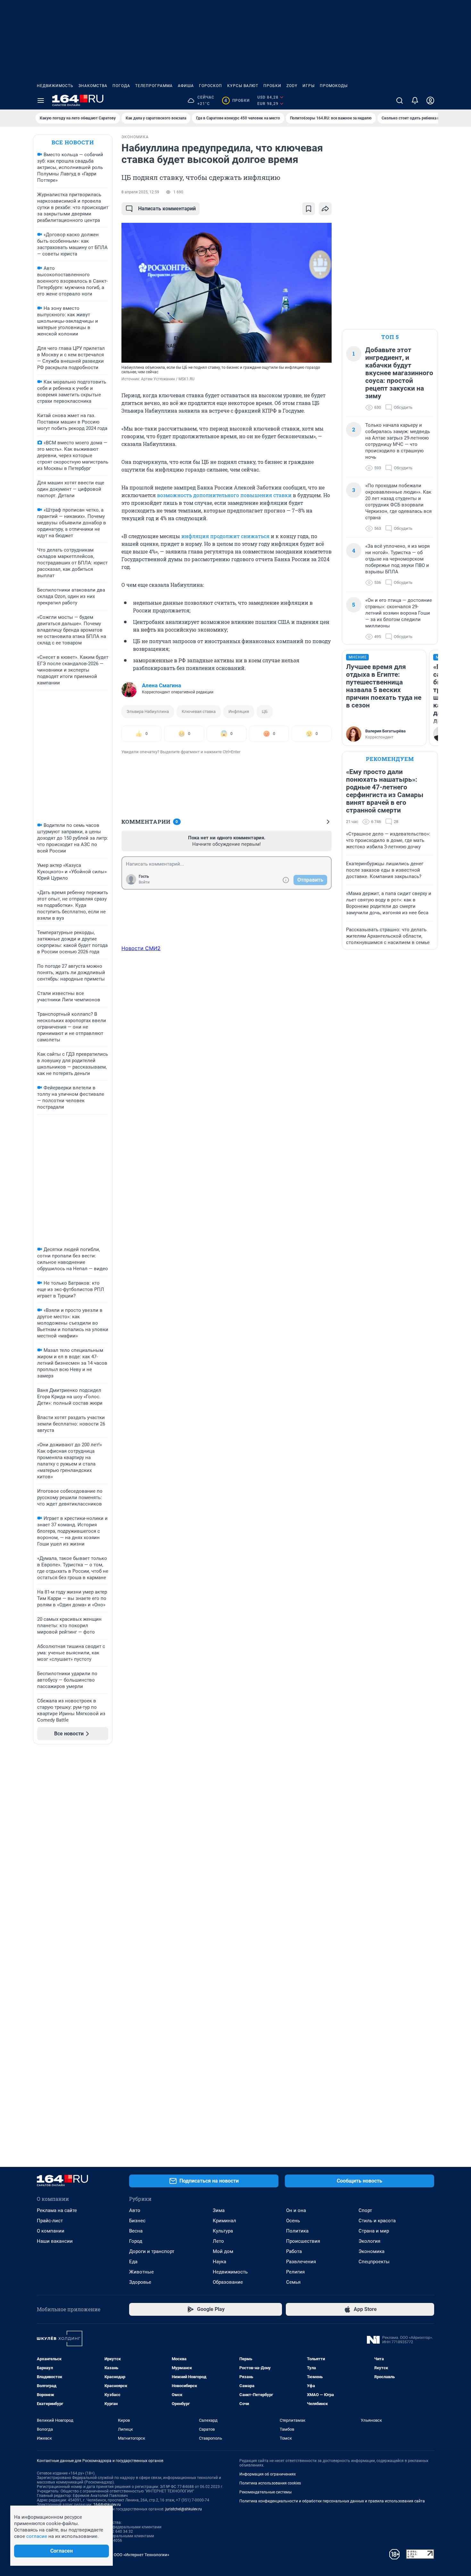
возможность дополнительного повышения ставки (224, 495)
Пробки (272, 86)
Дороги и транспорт (152, 2251)
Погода (121, 86)
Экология (369, 2241)
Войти (144, 882)
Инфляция (239, 711)
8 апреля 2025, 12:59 (140, 192)
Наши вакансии (55, 2241)
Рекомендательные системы (265, 2492)
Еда (133, 2262)
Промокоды (334, 86)
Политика (297, 2231)
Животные (141, 2272)
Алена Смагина (161, 685)
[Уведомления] (415, 101)
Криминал (224, 2221)
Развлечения (301, 2262)
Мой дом (223, 2251)
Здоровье (140, 2282)
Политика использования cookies (270, 2483)
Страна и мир (374, 2231)
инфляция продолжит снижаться (225, 536)
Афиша (186, 86)
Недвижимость (55, 86)
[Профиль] (430, 101)
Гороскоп (211, 86)
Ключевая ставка (199, 711)
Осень (293, 2221)
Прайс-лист (50, 2221)
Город (136, 2241)
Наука (219, 2262)
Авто (135, 2210)
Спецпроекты (374, 2262)
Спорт (365, 2210)
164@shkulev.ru (107, 2505)
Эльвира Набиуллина (148, 711)
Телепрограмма (154, 86)
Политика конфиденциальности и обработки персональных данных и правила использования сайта (332, 2501)
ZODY (292, 86)
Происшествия (303, 2241)
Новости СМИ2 (141, 948)
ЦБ (265, 711)
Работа (294, 2251)
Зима (219, 2210)
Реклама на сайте (57, 2210)
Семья (293, 2282)
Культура (223, 2231)
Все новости (73, 142)
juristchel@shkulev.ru (184, 2509)
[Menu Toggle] (41, 101)
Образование (228, 2282)
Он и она (296, 2210)
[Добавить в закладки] (309, 209)
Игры (309, 86)
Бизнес (137, 2221)
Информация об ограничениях (268, 2474)
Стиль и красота (377, 2221)
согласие (37, 2536)
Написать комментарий (167, 209)
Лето (218, 2241)
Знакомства (93, 86)
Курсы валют (243, 86)
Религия (295, 2272)
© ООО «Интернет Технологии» (139, 2555)
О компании (51, 2231)
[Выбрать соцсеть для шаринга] (325, 209)
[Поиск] (400, 101)
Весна (136, 2231)
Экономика (372, 2251)
